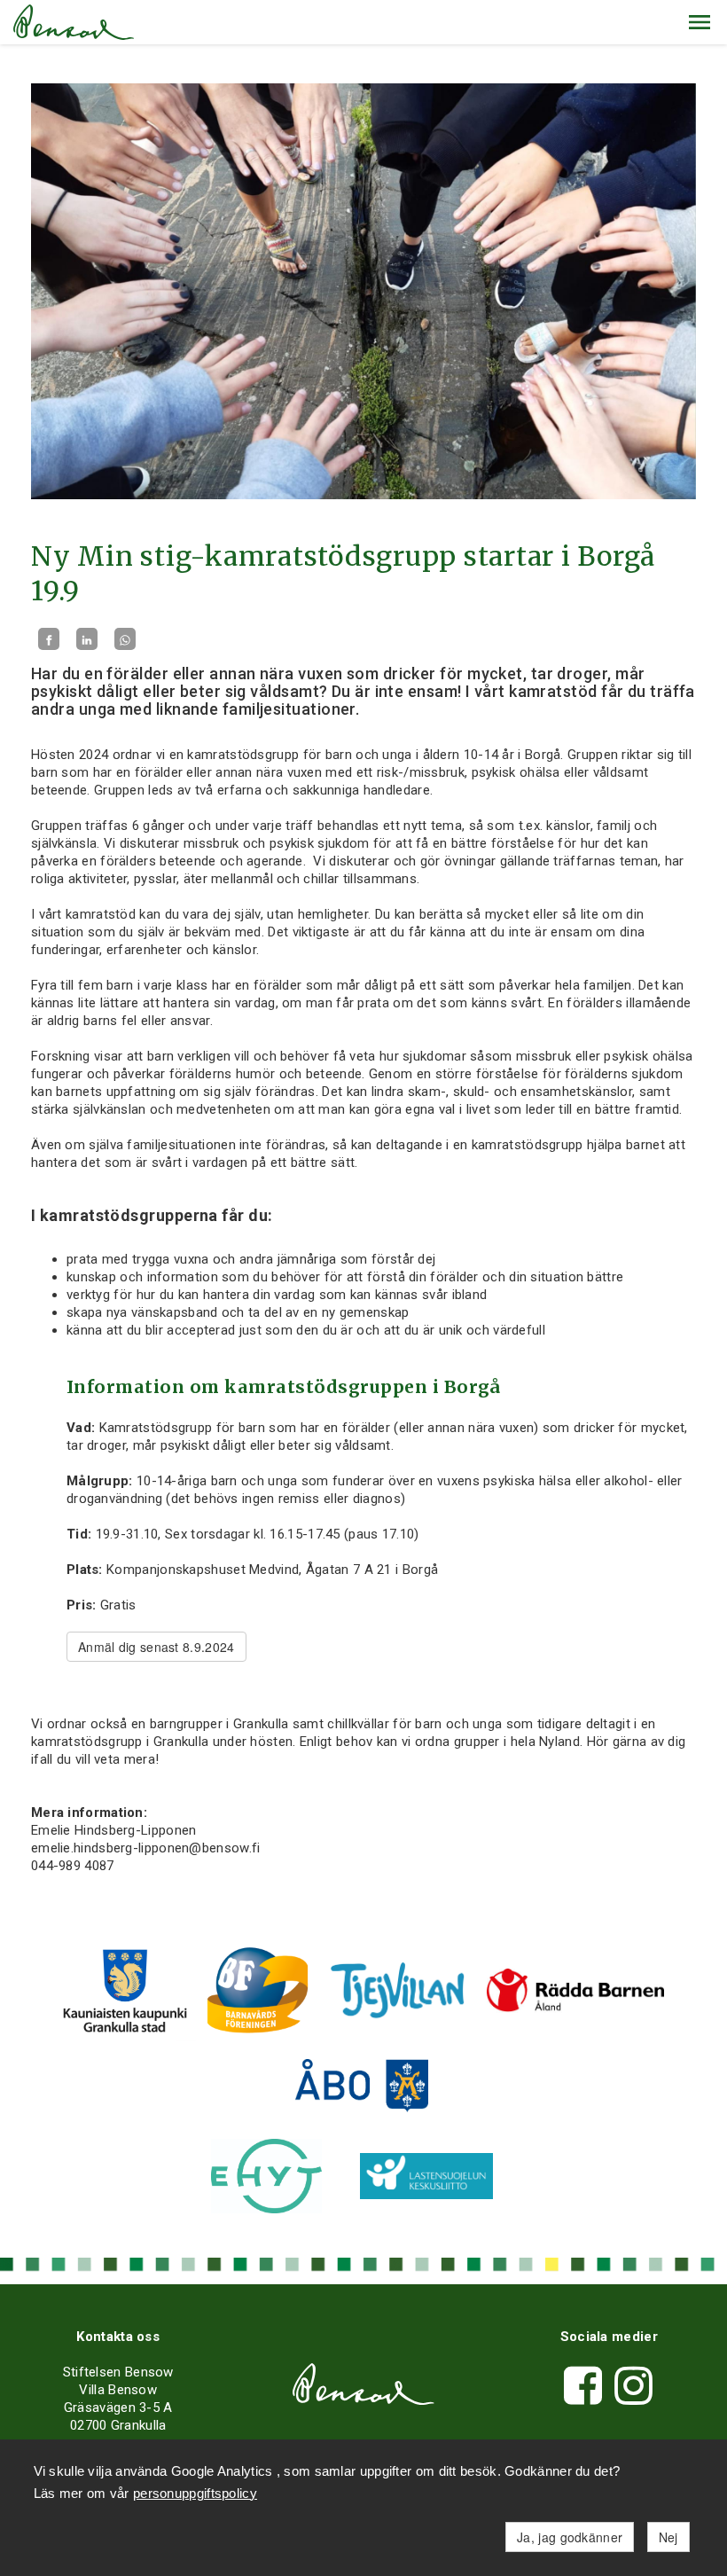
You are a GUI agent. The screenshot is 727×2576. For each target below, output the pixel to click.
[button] (700, 22)
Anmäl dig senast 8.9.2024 (156, 1647)
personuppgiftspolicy (195, 2493)
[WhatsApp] (125, 639)
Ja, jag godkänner (570, 2537)
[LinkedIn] (87, 639)
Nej (668, 2537)
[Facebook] (49, 639)
